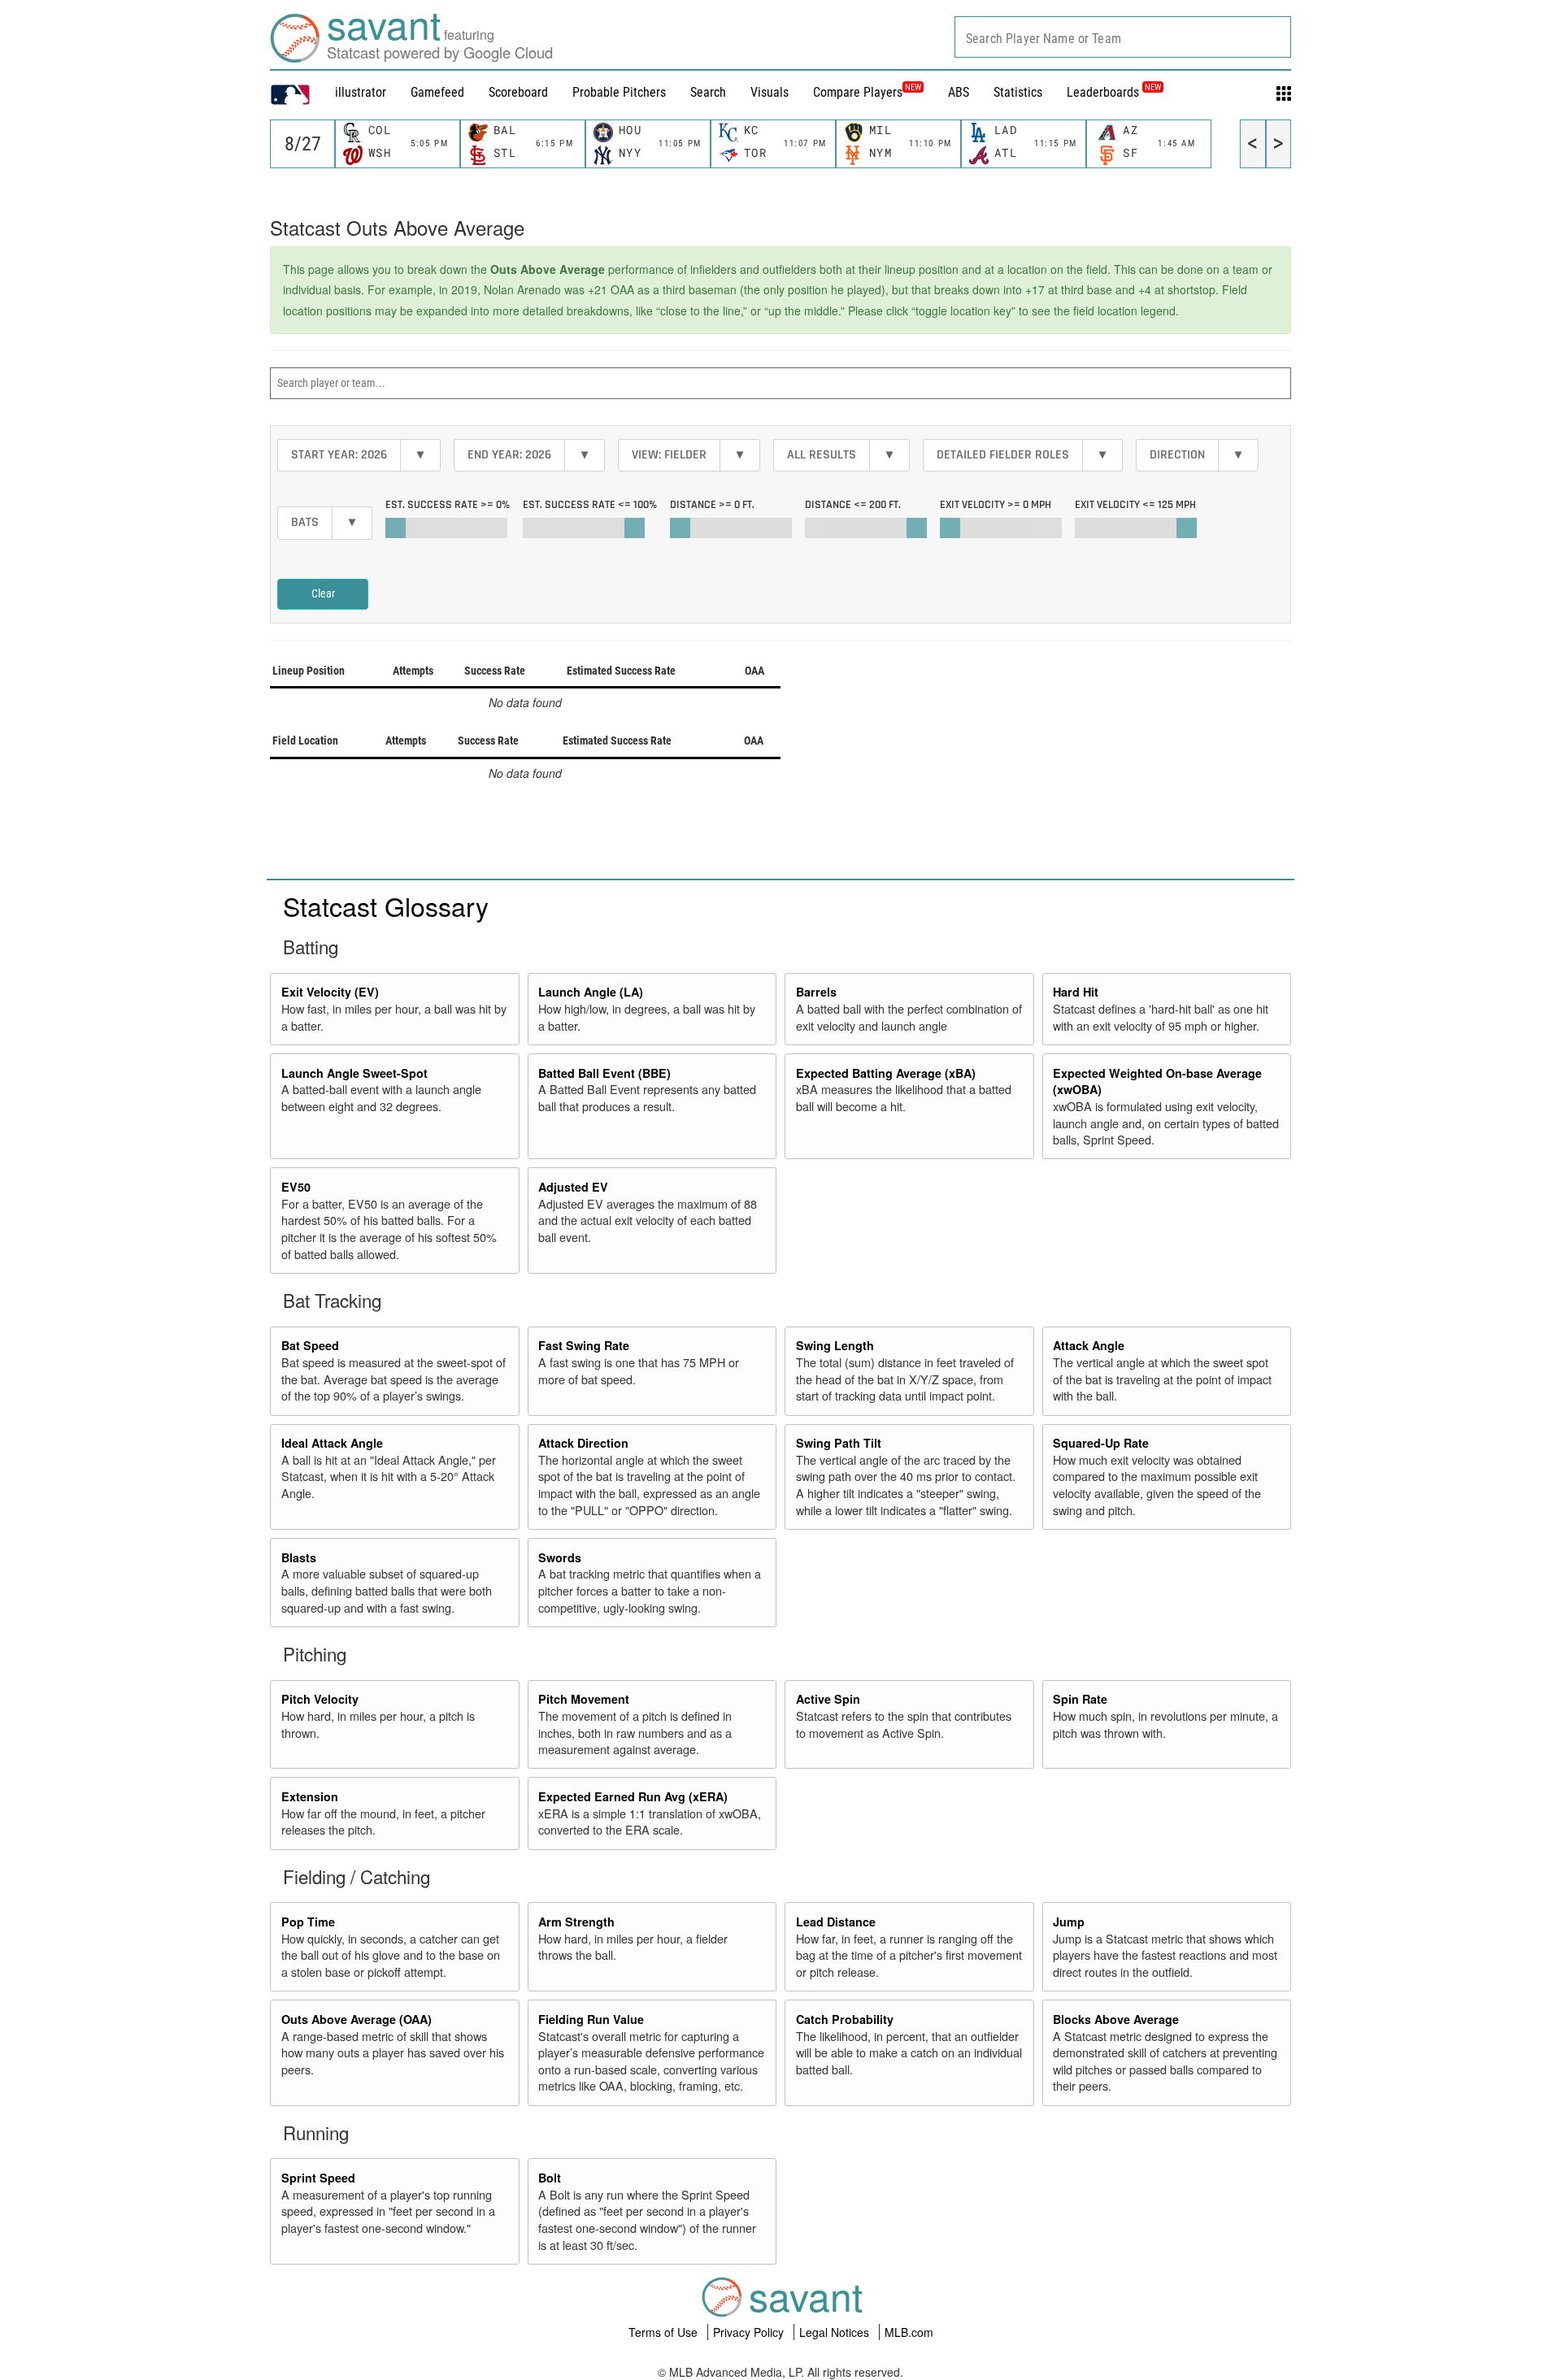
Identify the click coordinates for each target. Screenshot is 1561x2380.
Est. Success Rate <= (590, 505)
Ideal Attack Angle (332, 1443)
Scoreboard (518, 92)
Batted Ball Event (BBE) (604, 1073)
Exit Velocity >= (996, 505)
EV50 (296, 1187)
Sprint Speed (318, 2178)
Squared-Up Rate (1101, 1443)
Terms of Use (665, 2332)
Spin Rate (1080, 1699)
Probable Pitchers (619, 92)
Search (708, 92)
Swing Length (835, 1345)
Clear (323, 593)
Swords (560, 1557)
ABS (959, 92)
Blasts (299, 1557)
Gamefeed (437, 92)
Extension (310, 1796)
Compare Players (858, 92)
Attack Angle (1089, 1345)
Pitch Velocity (320, 1699)
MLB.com (909, 2332)
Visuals (770, 92)
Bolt (550, 2178)
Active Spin (828, 1699)
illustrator (361, 92)
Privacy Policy (750, 2332)
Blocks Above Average (1116, 2019)
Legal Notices (836, 2332)
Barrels (816, 992)
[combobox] (1123, 37)
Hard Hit (1076, 992)
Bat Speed (310, 1345)
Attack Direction (583, 1443)
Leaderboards (1114, 92)
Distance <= (853, 505)
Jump (1069, 1922)
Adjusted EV (573, 1187)
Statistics (1018, 92)
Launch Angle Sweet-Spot (354, 1073)
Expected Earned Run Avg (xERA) (633, 1796)
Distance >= (712, 505)
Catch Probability (845, 2019)
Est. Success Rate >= (448, 505)
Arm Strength (576, 1922)
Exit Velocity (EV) (330, 992)
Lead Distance (836, 1922)
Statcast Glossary (386, 906)
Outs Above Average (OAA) (357, 2019)
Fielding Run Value (591, 2019)
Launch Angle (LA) (591, 992)
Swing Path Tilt (839, 1443)
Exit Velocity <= (1135, 505)
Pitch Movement (584, 1699)
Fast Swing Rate (584, 1345)
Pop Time (308, 1922)
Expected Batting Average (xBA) (886, 1073)
